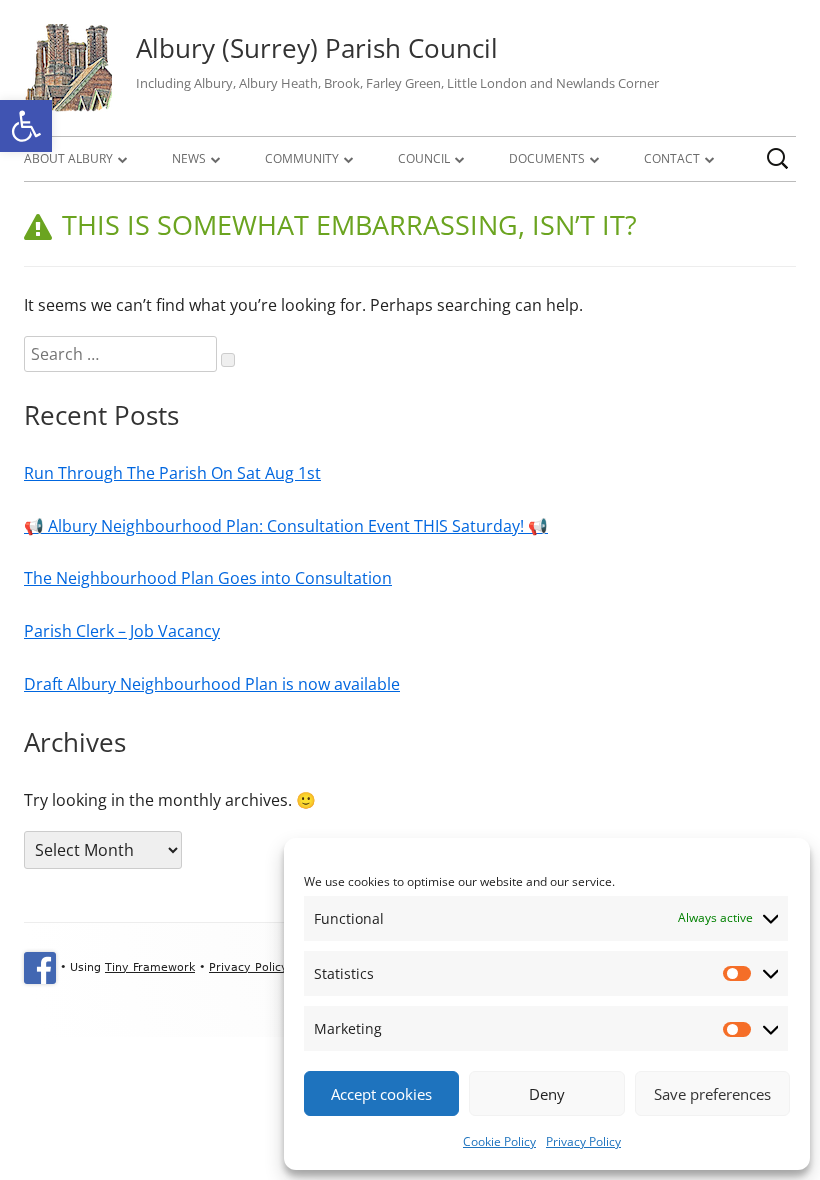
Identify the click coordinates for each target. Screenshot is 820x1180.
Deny (547, 1094)
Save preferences (712, 1094)
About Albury (68, 158)
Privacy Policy (583, 1141)
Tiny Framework (150, 967)
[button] (26, 126)
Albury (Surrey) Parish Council (317, 48)
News (189, 158)
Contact (672, 158)
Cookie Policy (499, 1141)
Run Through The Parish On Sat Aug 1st (172, 473)
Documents (547, 158)
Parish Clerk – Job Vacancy (122, 631)
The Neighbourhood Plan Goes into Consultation (208, 578)
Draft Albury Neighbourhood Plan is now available (212, 684)
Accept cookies (381, 1094)
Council (424, 158)
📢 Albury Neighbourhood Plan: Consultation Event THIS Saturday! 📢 (286, 526)
